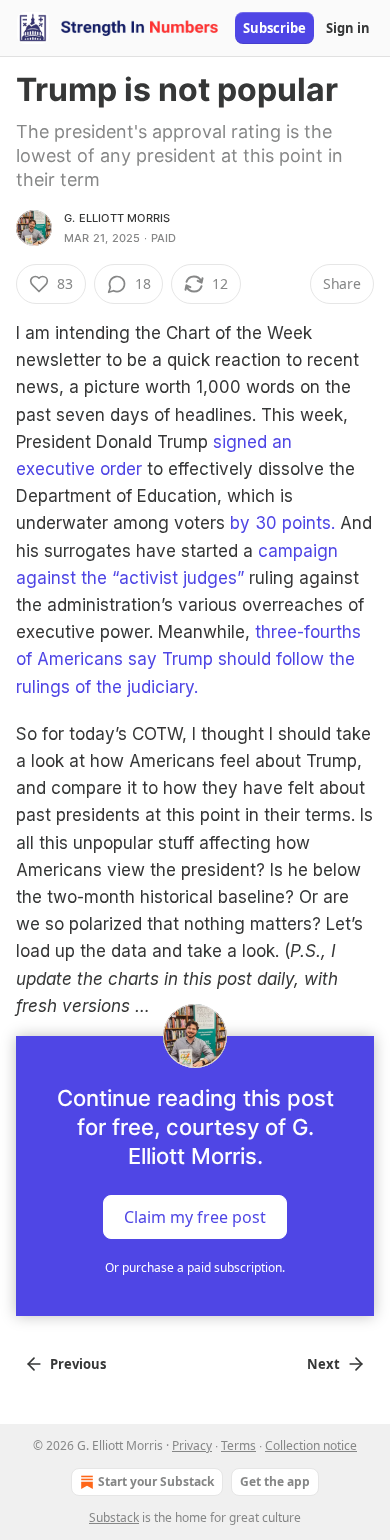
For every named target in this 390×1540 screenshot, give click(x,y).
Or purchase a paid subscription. (195, 1267)
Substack (114, 1517)
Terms (238, 1445)
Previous (78, 1364)
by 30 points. (282, 523)
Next (323, 1364)
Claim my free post (195, 1217)
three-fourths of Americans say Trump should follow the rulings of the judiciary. (188, 659)
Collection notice (311, 1445)
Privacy (192, 1445)
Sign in (348, 28)
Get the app (275, 1481)
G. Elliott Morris (117, 218)
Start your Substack (156, 1481)
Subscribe (274, 28)
